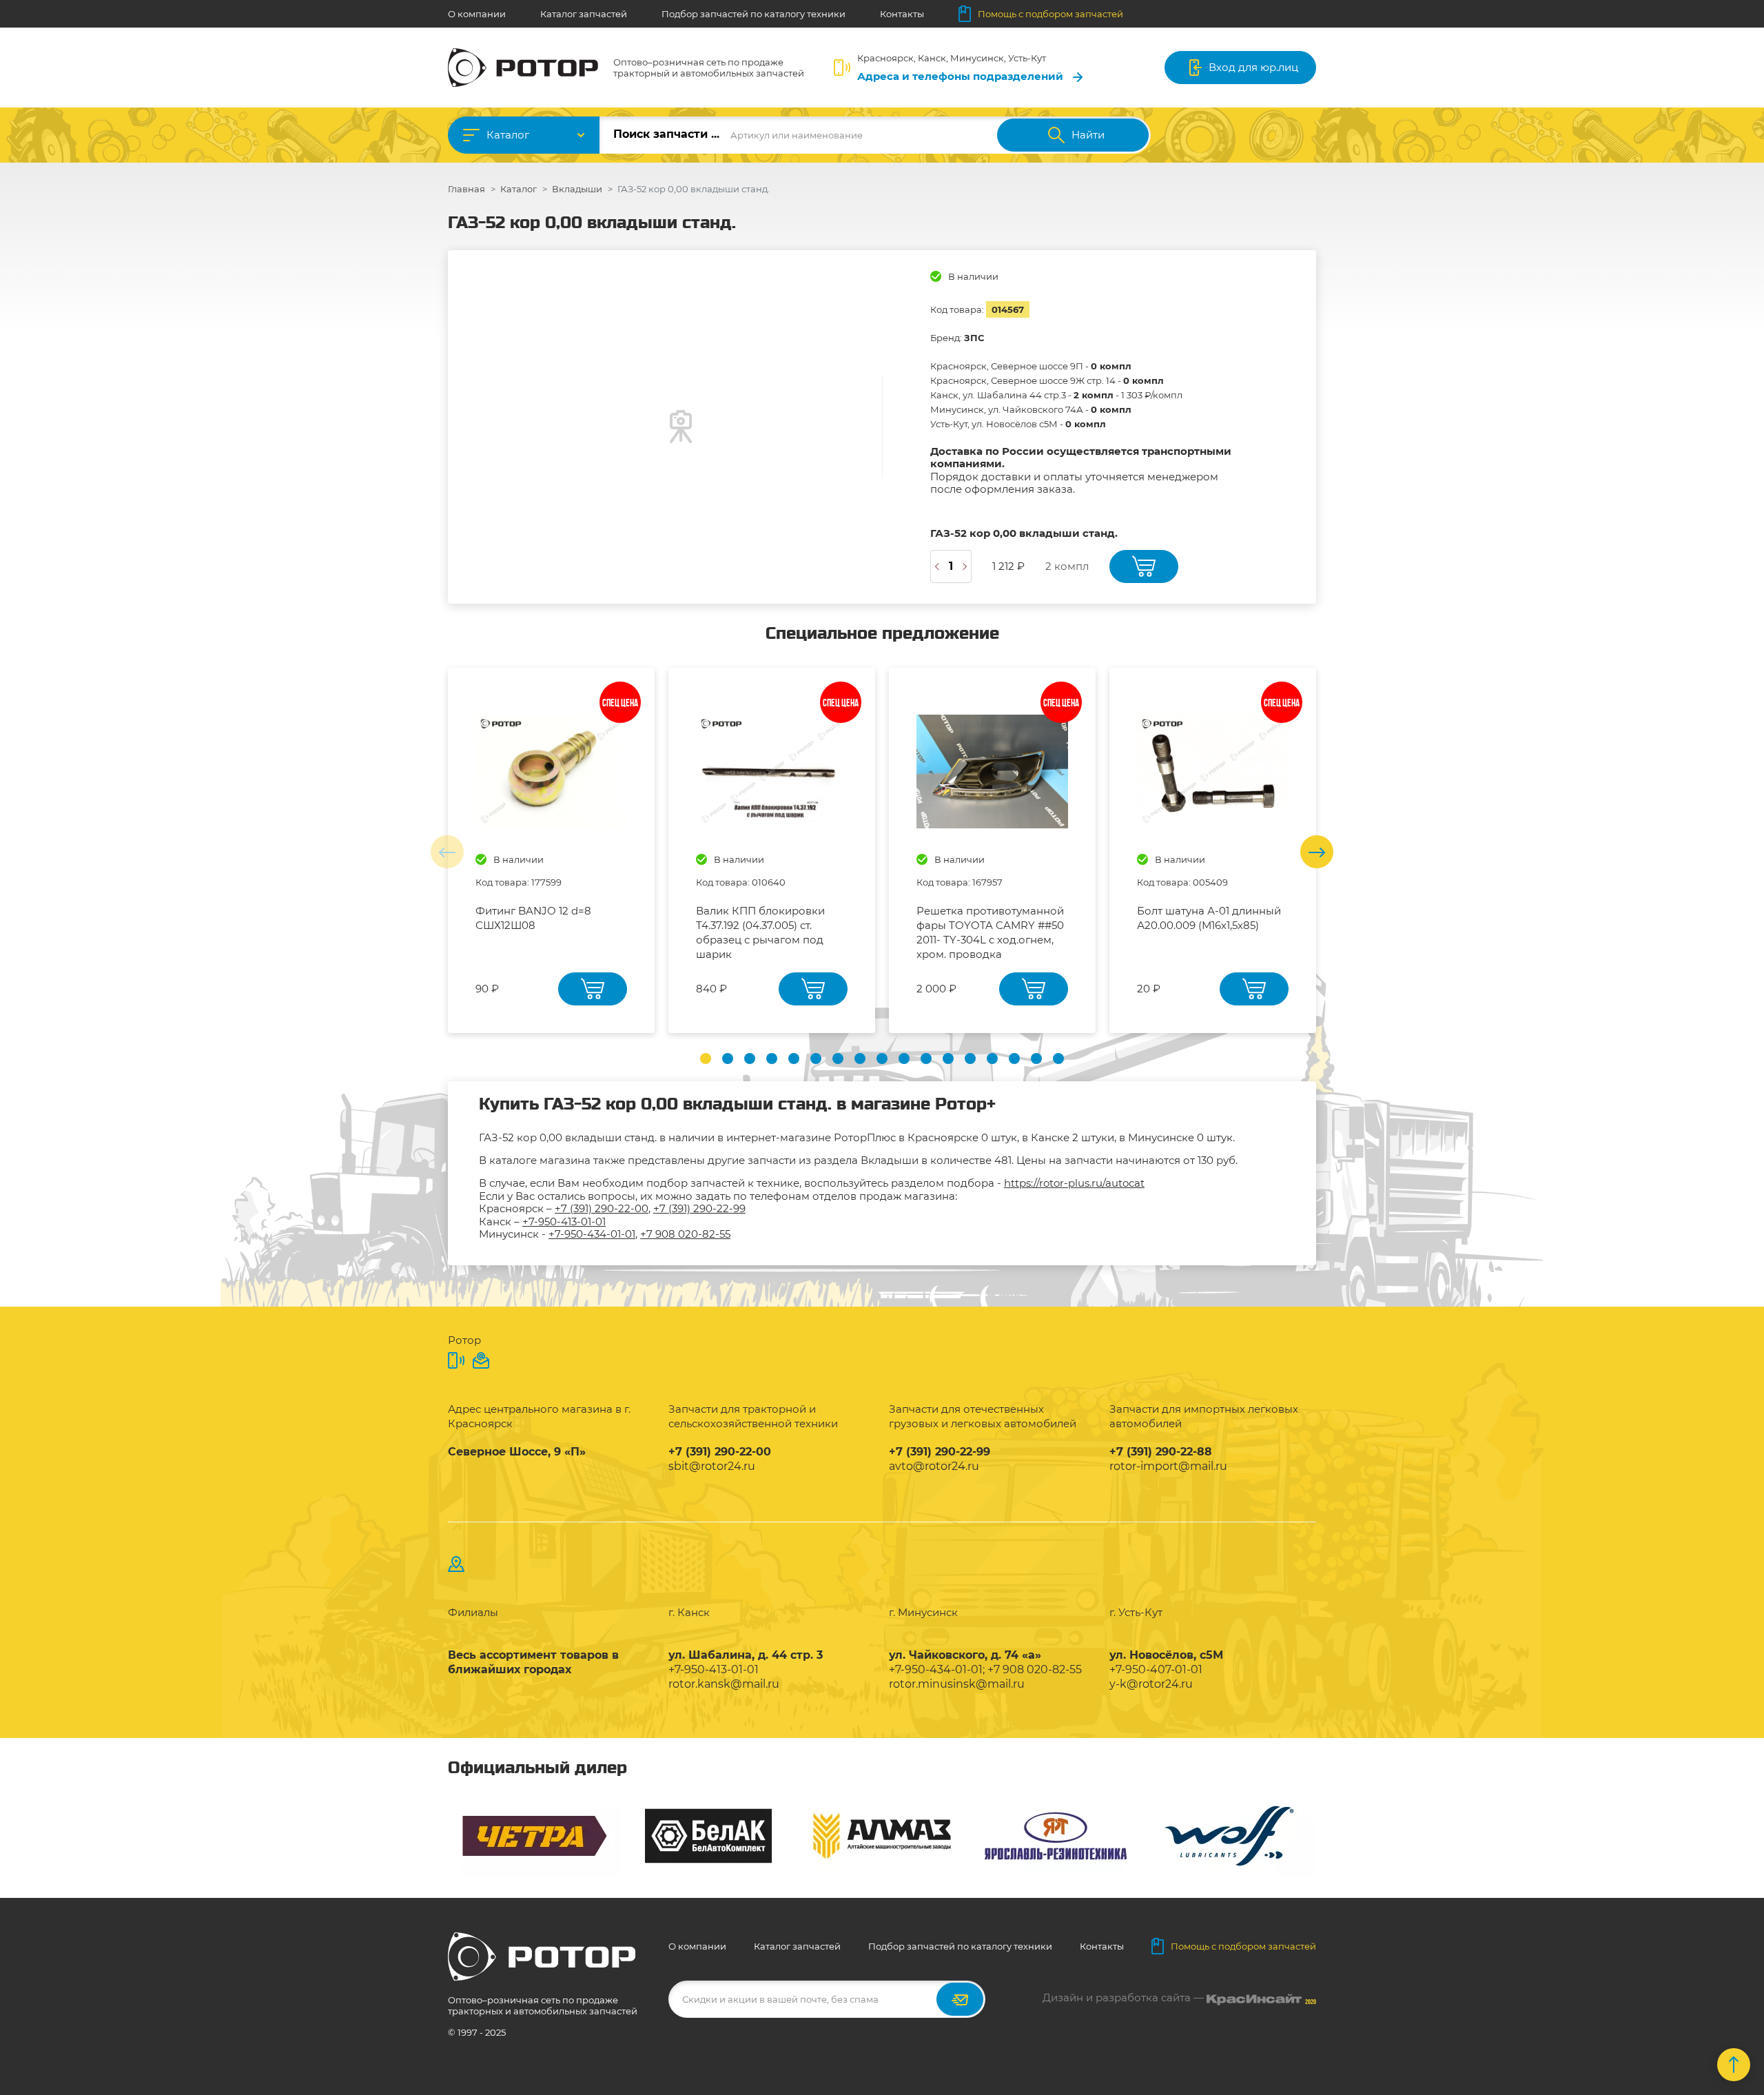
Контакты (902, 14)
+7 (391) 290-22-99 (699, 1208)
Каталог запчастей (584, 14)
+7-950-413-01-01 (564, 1222)
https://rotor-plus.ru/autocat (1074, 1183)
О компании (477, 14)
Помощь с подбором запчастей (1050, 14)
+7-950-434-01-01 (592, 1234)
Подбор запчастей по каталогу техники (753, 14)
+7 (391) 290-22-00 (602, 1208)
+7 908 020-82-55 (685, 1234)
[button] (706, 1059)
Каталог (508, 135)
